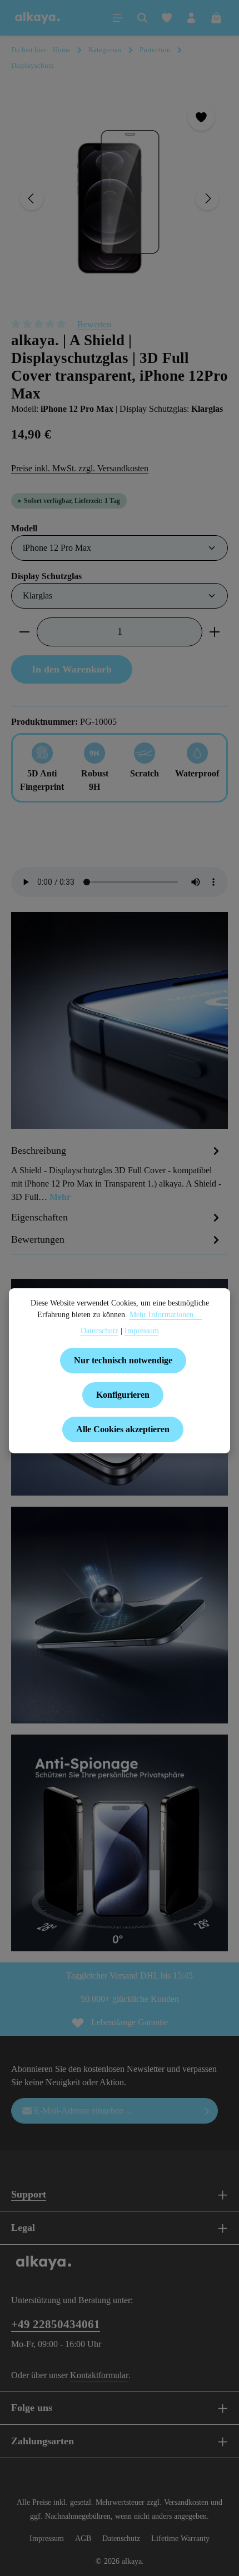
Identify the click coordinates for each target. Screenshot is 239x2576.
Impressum (47, 2538)
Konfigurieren (123, 1395)
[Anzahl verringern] (24, 632)
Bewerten (94, 324)
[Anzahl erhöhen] (215, 632)
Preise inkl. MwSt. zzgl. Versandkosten (80, 468)
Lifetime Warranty (180, 2538)
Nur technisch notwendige (123, 1360)
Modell (24, 528)
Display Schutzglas (46, 576)
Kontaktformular (99, 2375)
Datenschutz (121, 2538)
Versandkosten (186, 2502)
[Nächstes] (207, 198)
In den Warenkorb (72, 669)
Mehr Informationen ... (166, 1315)
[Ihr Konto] (191, 18)
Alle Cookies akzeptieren (123, 1429)
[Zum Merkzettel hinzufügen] (201, 117)
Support (29, 2194)
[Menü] (118, 18)
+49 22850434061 (56, 2324)
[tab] (117, 1173)
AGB (83, 2538)
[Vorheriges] (32, 198)
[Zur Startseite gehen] (38, 18)
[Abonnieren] (207, 2111)
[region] (120, 199)
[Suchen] (142, 18)
